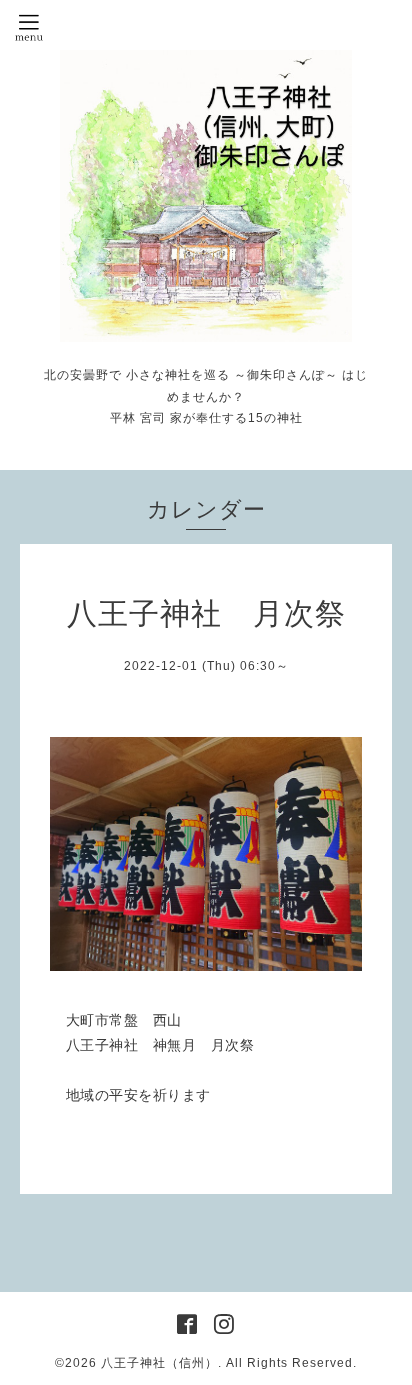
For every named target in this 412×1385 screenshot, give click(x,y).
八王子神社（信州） (159, 1363)
